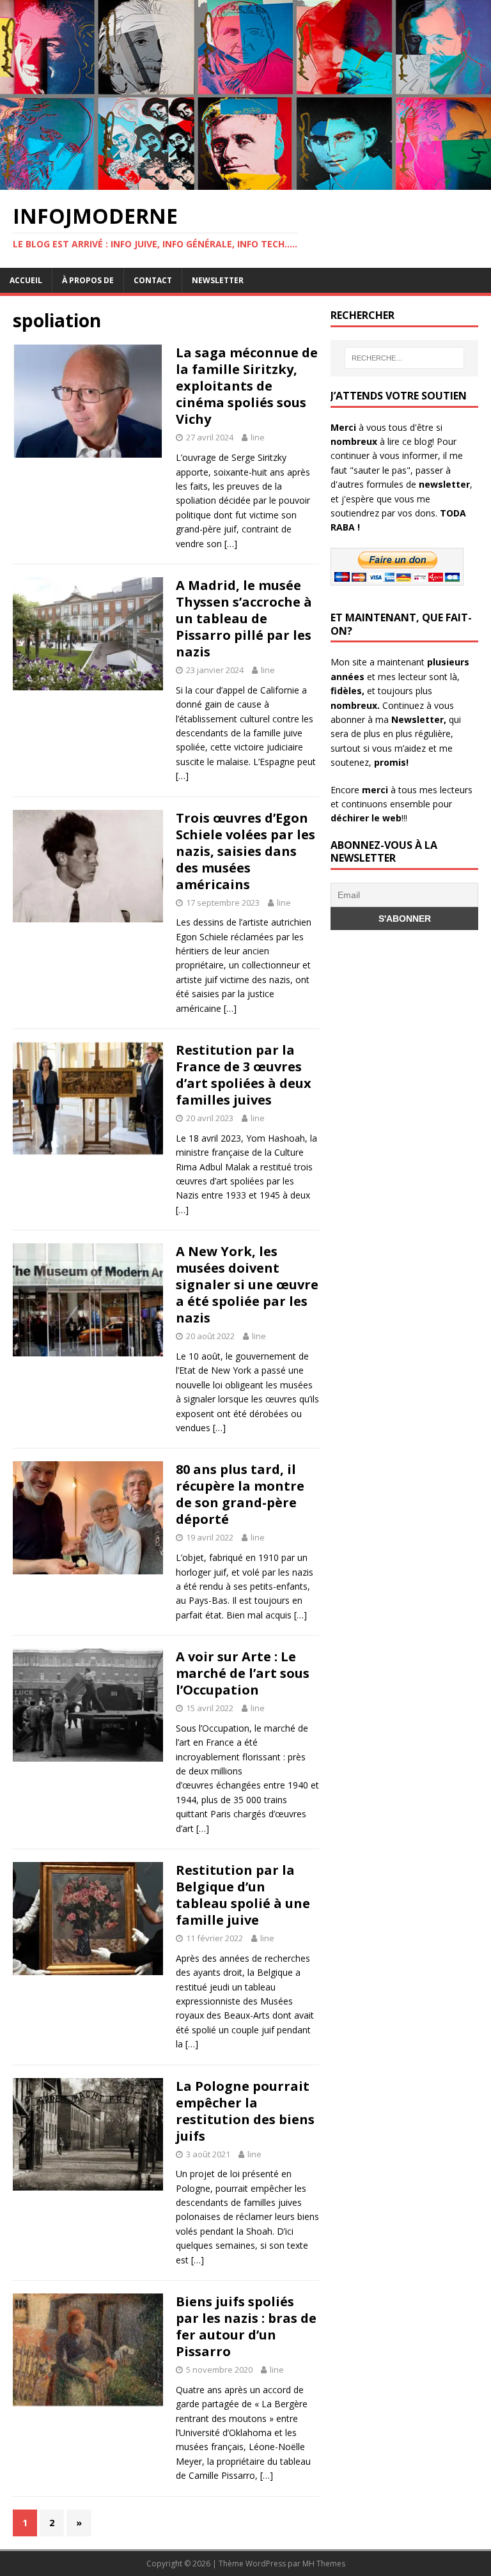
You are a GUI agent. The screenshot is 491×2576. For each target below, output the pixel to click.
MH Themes (324, 2564)
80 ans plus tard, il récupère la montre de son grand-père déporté (240, 1494)
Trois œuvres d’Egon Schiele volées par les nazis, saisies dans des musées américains (245, 851)
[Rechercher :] (404, 358)
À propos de (88, 280)
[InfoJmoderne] (245, 182)
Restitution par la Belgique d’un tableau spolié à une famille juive (243, 1895)
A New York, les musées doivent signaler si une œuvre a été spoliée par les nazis (247, 1284)
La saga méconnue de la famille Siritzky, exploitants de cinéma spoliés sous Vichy (247, 386)
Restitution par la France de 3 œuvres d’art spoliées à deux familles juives (244, 1075)
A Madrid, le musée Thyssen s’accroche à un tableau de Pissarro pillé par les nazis (244, 618)
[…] (231, 544)
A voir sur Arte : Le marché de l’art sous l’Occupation (243, 1673)
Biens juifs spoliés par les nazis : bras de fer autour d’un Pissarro (246, 2326)
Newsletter (218, 280)
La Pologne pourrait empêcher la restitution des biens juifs (245, 2111)
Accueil (26, 280)
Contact (153, 280)
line (258, 437)
